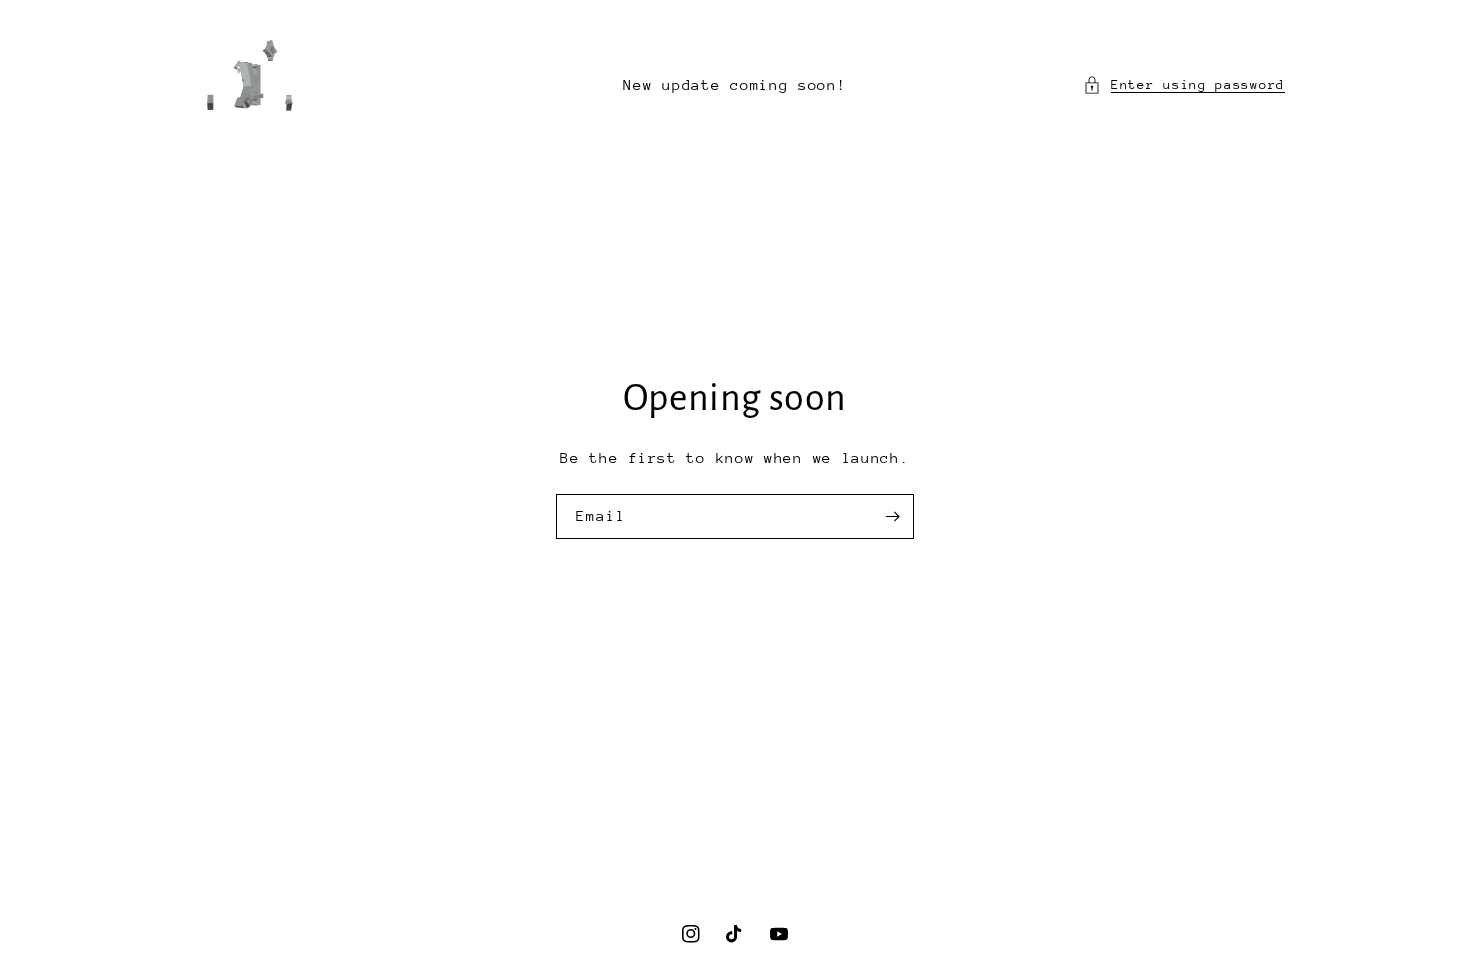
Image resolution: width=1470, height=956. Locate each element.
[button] (1184, 84)
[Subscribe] (892, 516)
